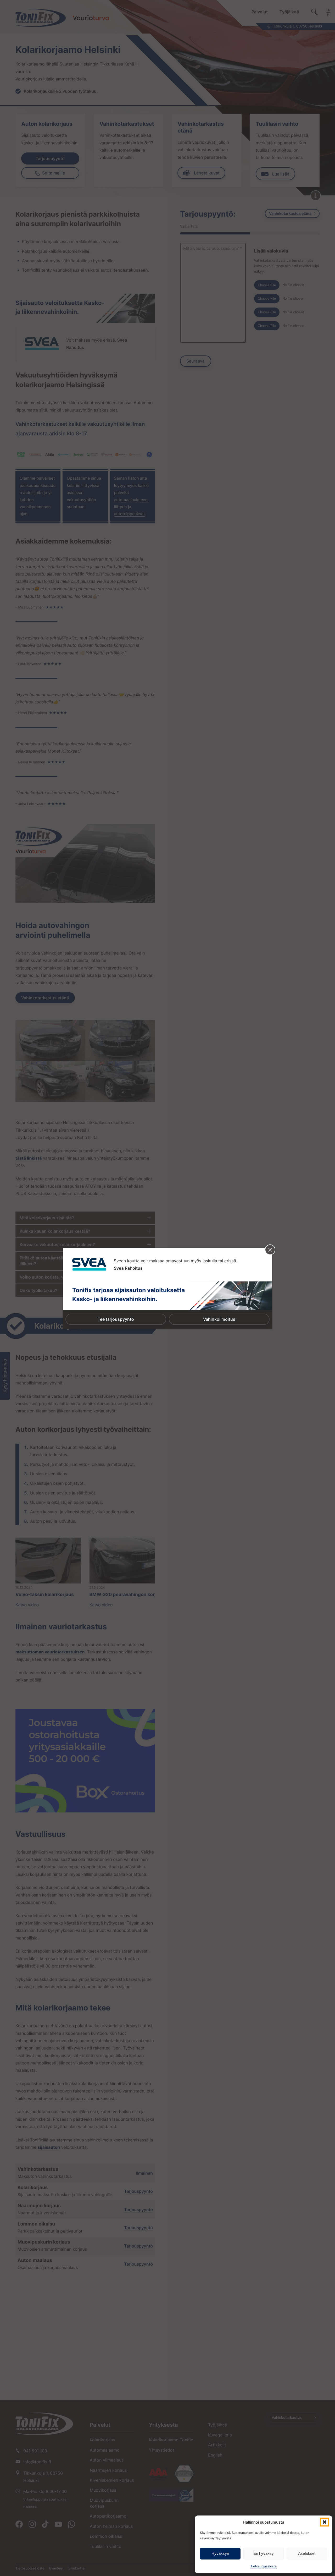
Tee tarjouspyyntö (116, 1319)
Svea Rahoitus (128, 1268)
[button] (325, 2522)
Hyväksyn (220, 2553)
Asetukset (307, 2553)
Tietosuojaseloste (264, 2566)
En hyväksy (264, 2553)
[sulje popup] (270, 1250)
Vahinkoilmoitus (219, 1319)
